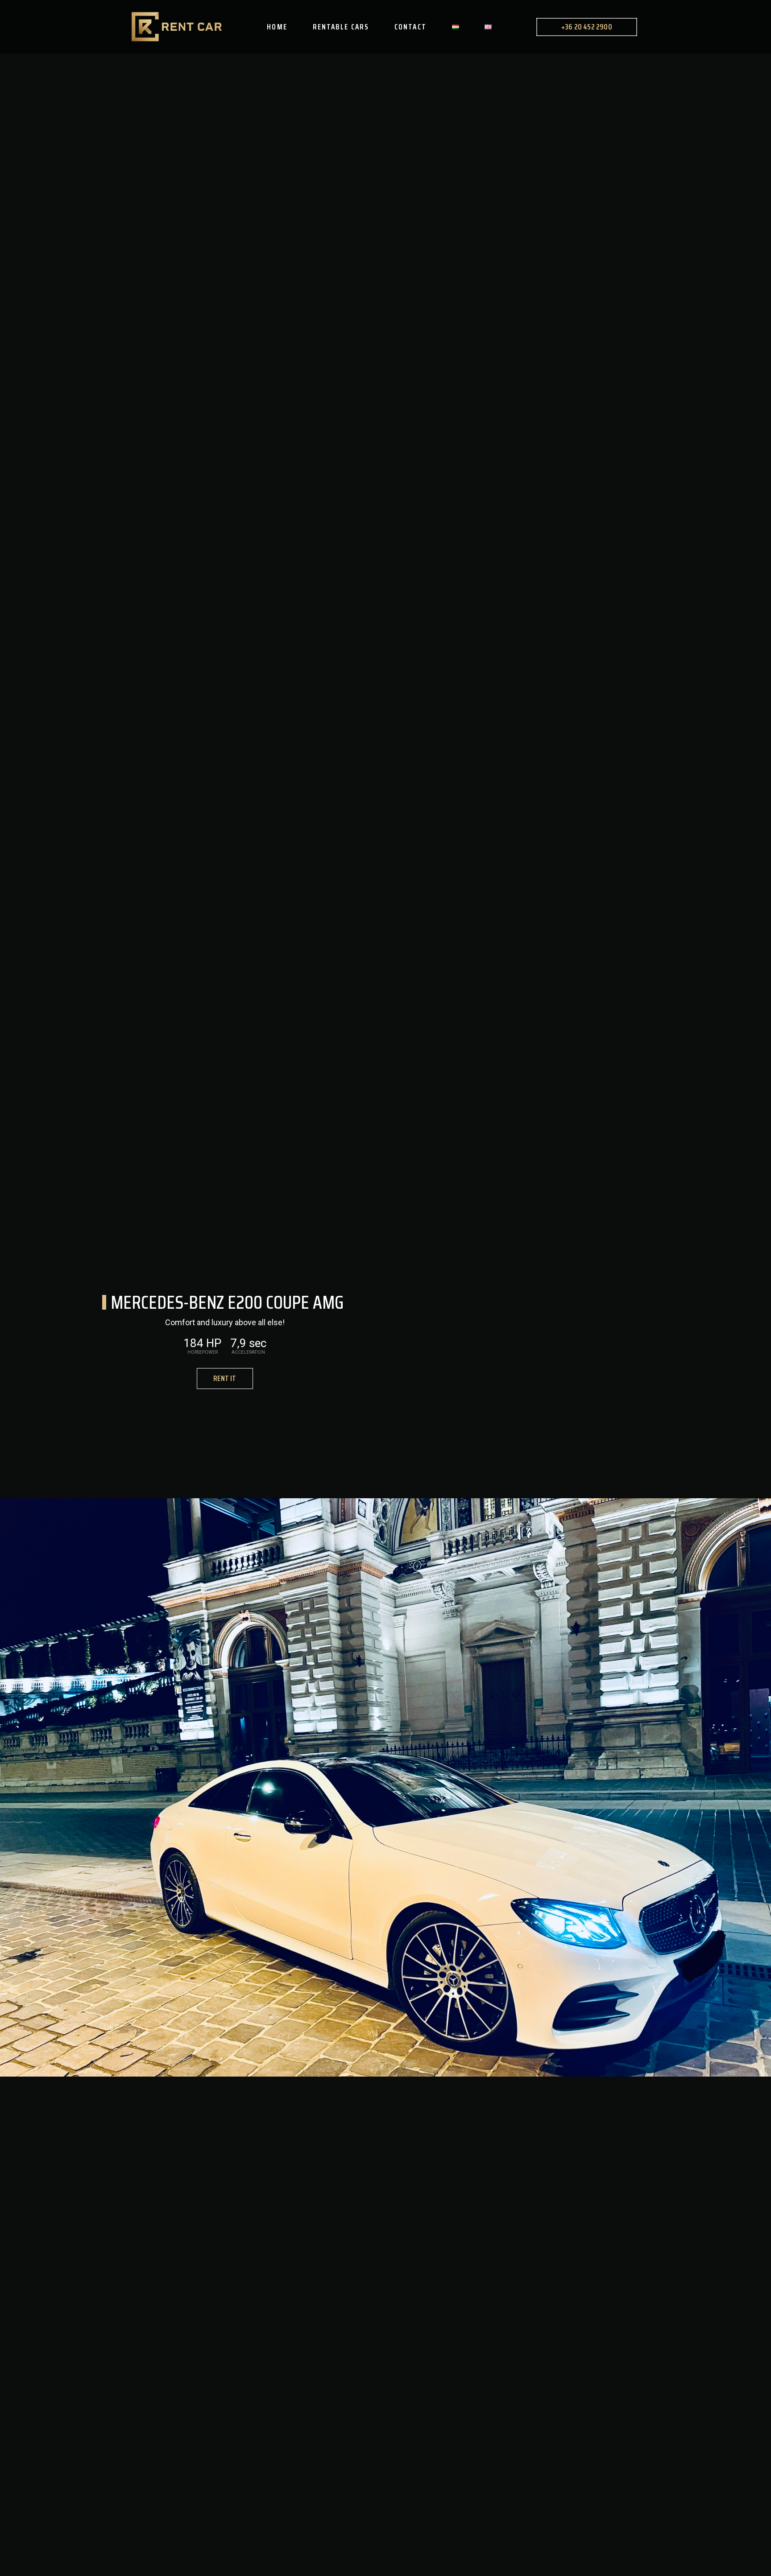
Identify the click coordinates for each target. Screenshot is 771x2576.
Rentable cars (341, 27)
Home (277, 27)
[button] (225, 1379)
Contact (410, 27)
